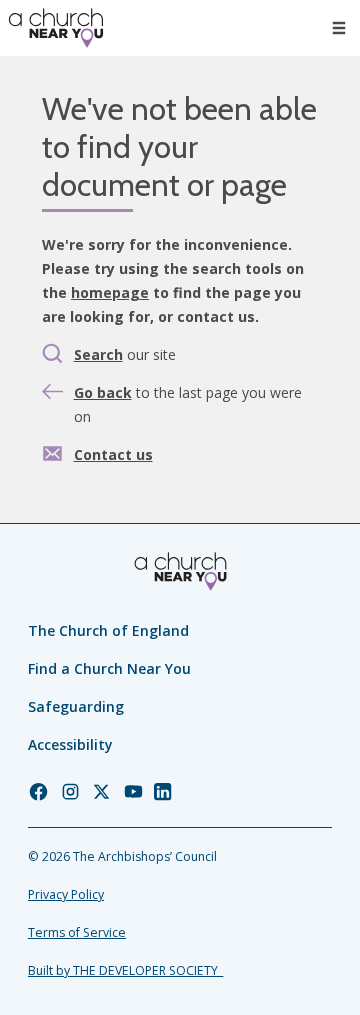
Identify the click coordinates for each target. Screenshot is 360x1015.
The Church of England (108, 630)
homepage (110, 292)
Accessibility (70, 744)
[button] (339, 28)
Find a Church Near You (109, 668)
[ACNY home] (56, 28)
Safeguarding (76, 706)
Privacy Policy (66, 894)
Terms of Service (77, 932)
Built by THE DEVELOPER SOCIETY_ (125, 970)
